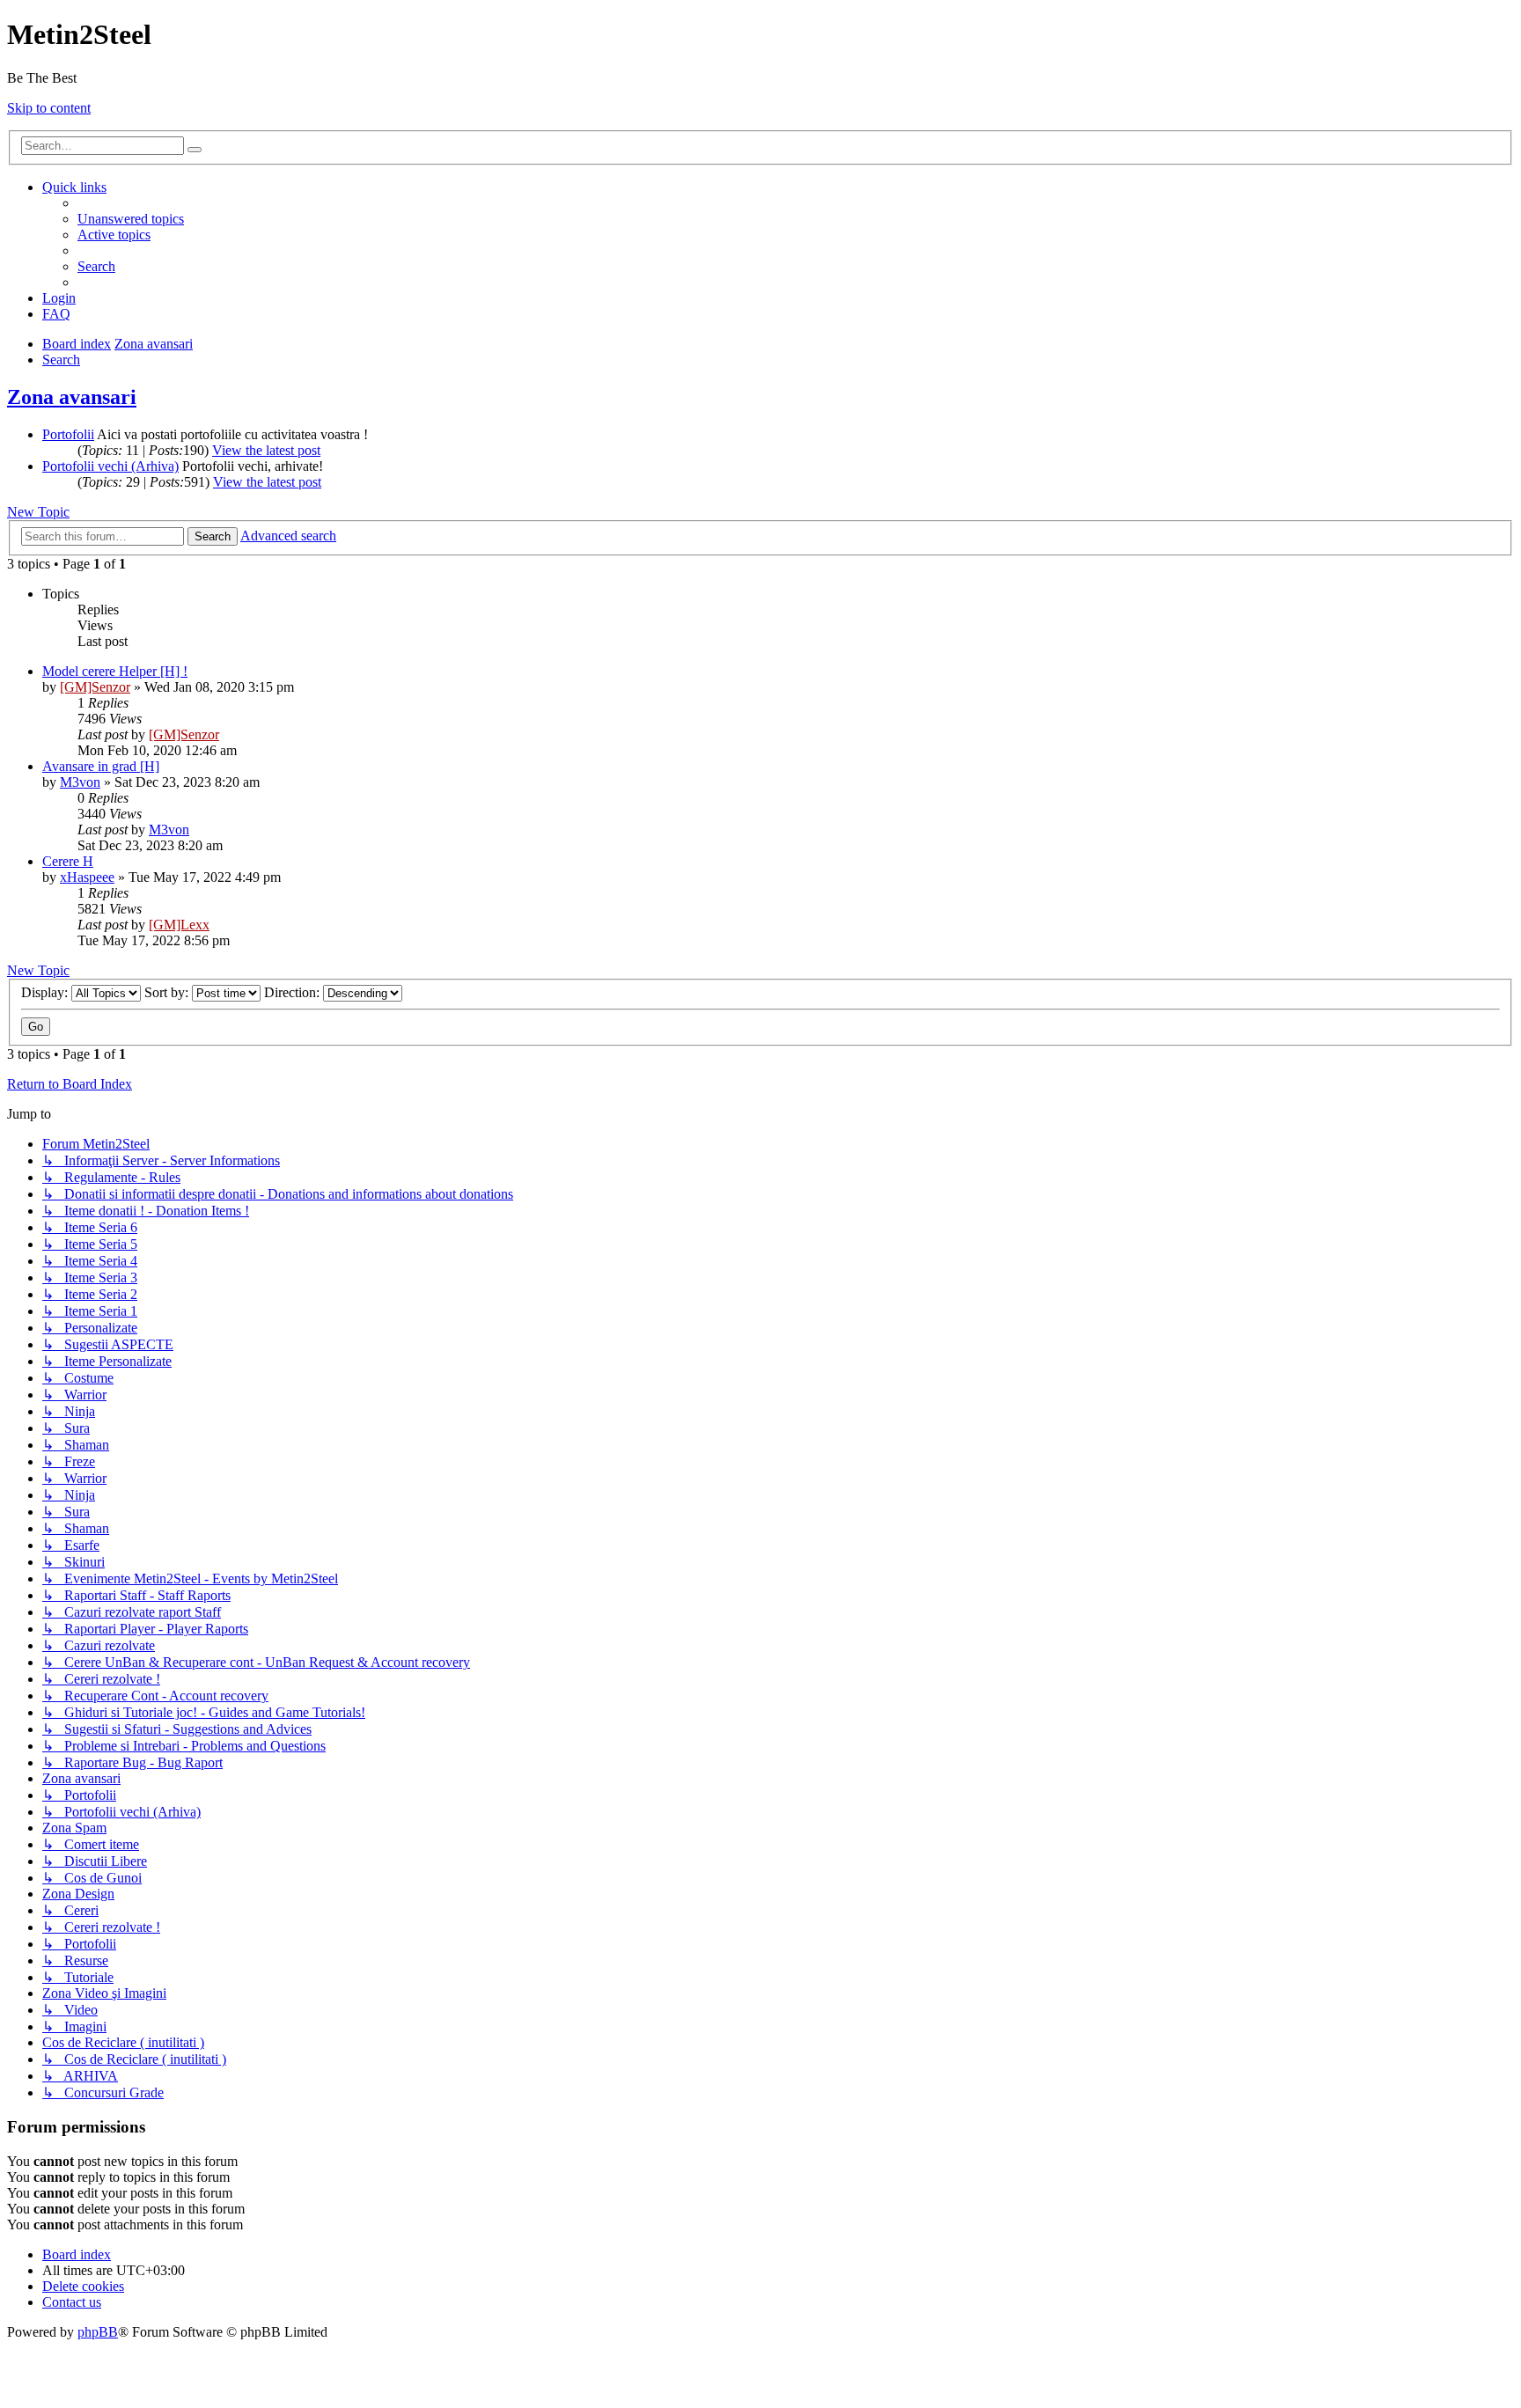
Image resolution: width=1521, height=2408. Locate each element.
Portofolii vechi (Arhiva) (110, 466)
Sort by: (168, 992)
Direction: (294, 992)
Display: (46, 992)
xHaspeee (87, 877)
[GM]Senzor (95, 687)
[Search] (195, 150)
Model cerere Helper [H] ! (115, 671)
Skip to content (49, 108)
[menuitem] (131, 219)
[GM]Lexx (179, 925)
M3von (80, 782)
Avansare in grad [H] (101, 766)
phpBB (98, 2332)
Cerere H (68, 861)
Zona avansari (72, 397)
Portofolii (68, 434)
